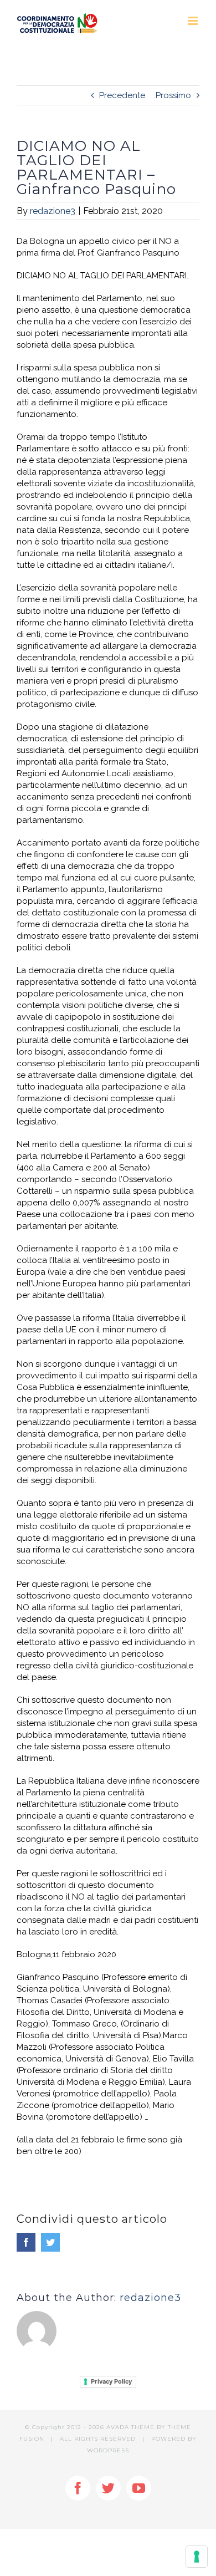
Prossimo (173, 95)
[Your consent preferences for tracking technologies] (197, 2557)
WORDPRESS (108, 2450)
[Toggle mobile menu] (194, 21)
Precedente (122, 95)
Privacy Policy (111, 2381)
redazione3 (53, 211)
